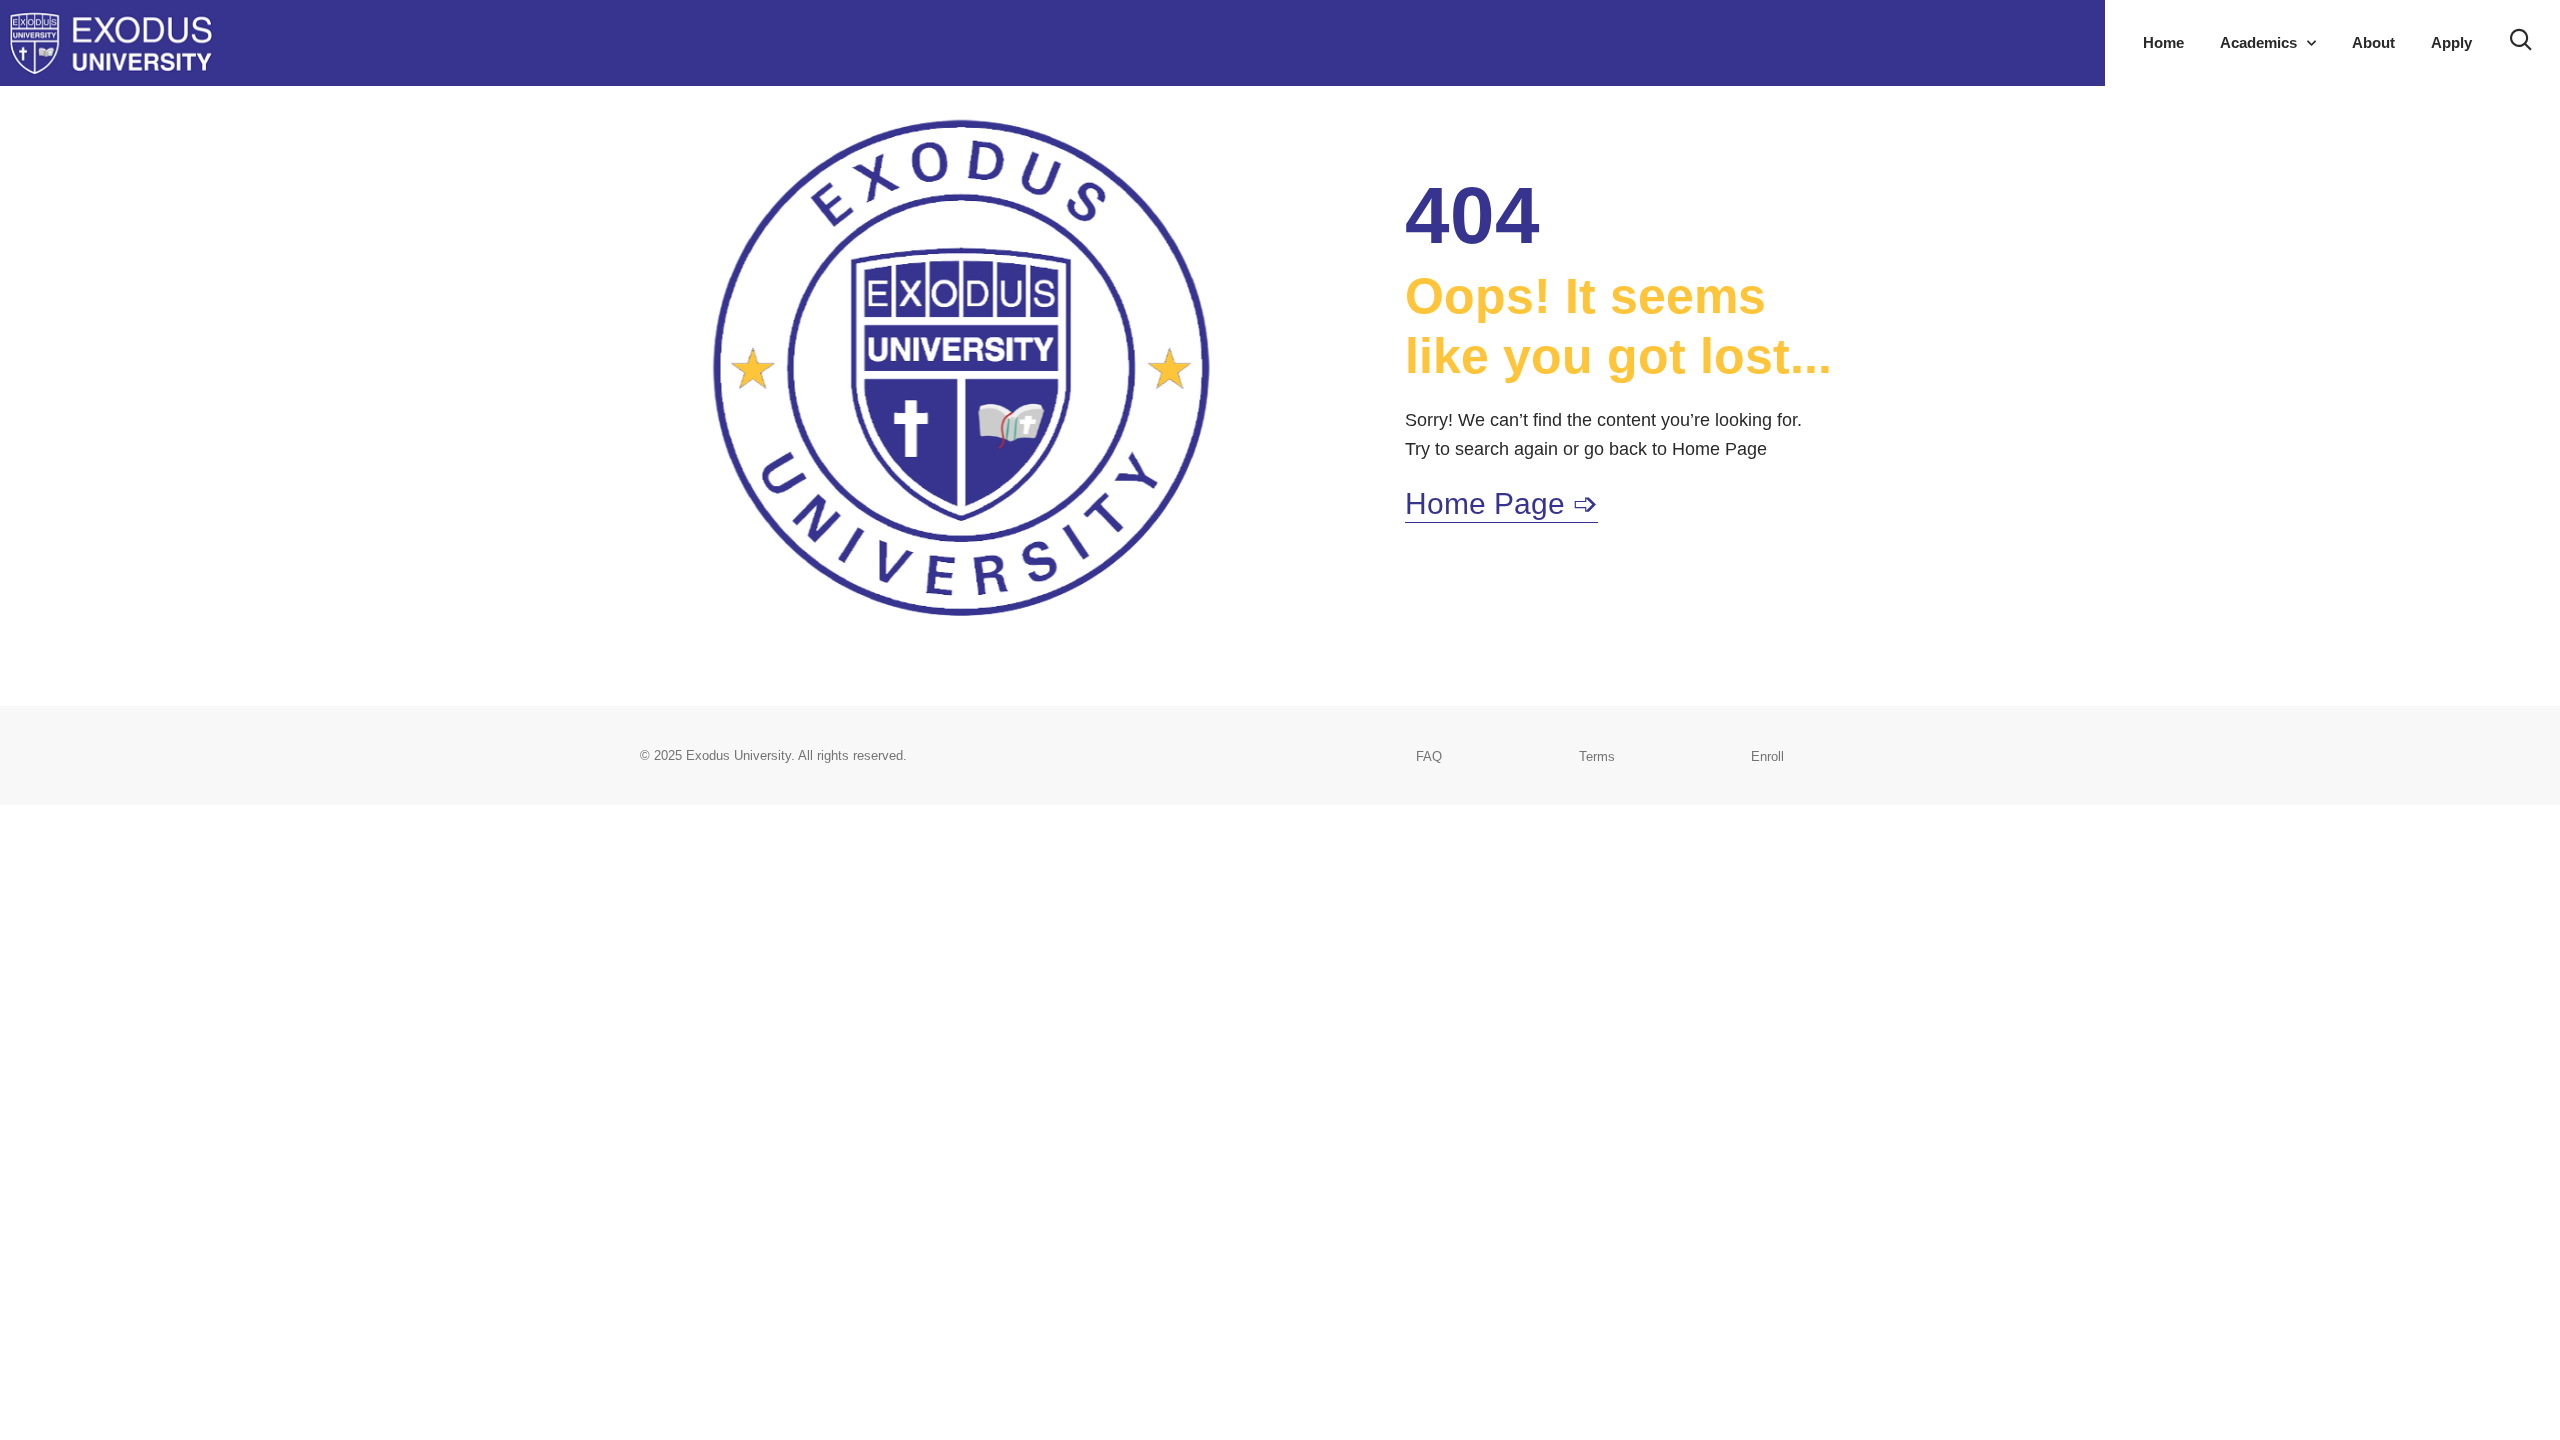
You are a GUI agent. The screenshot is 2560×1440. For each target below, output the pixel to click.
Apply (2451, 42)
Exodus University (738, 755)
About (2373, 42)
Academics (2258, 42)
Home (2163, 42)
